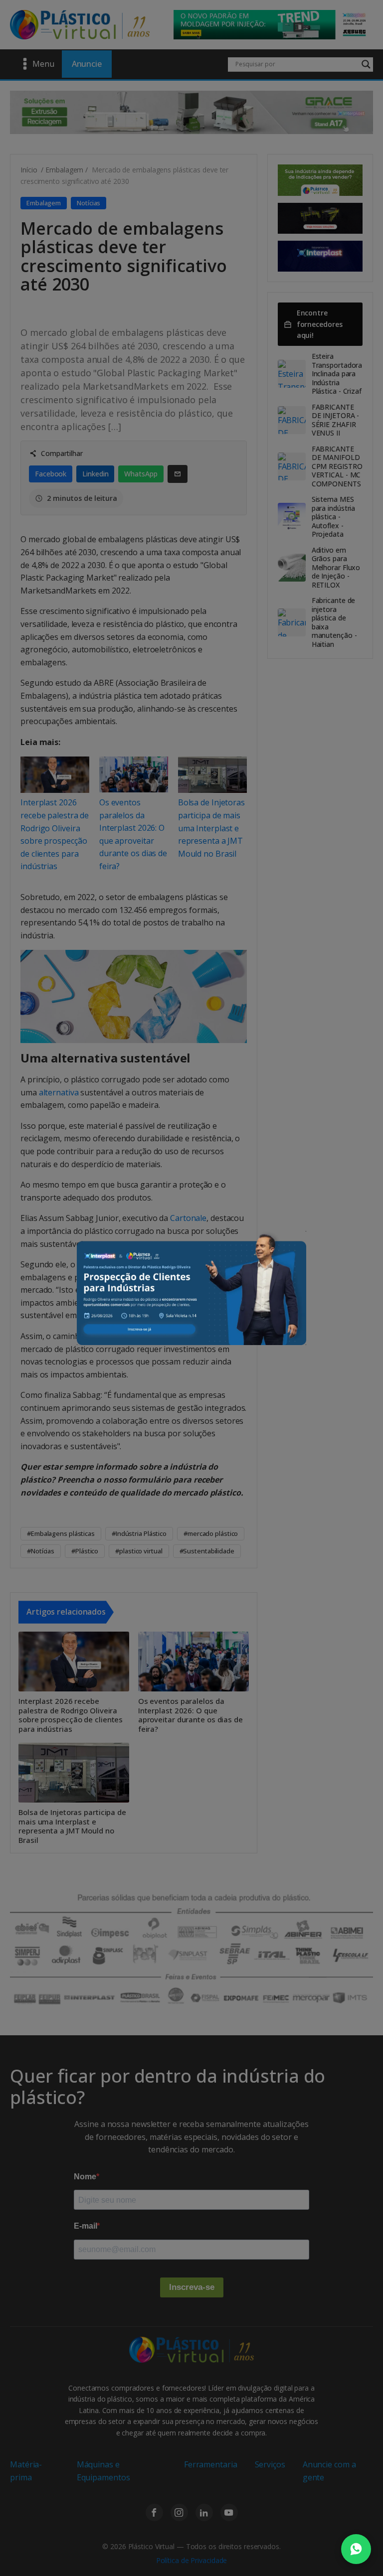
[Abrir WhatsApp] (356, 2549)
